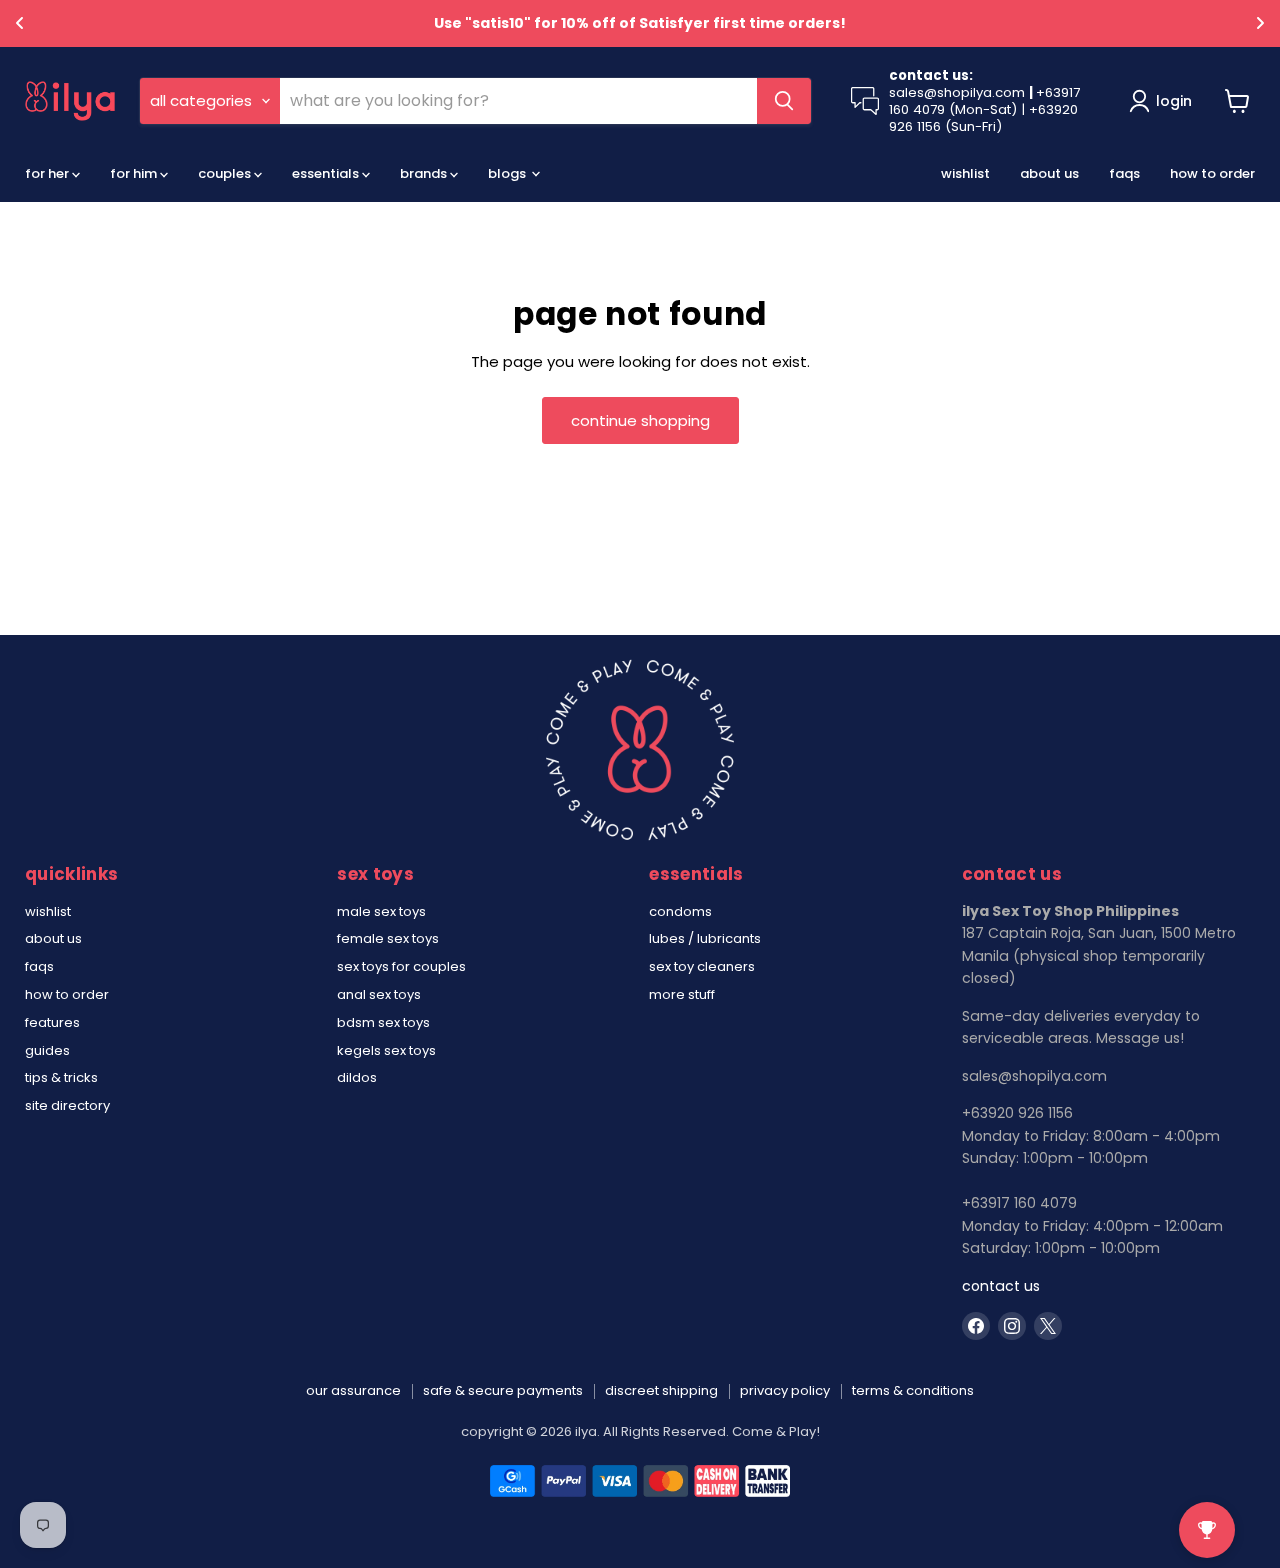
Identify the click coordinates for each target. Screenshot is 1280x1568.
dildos (357, 1077)
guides (47, 1050)
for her (48, 173)
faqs (1124, 173)
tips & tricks (61, 1077)
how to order (1212, 173)
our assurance (353, 1390)
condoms (680, 911)
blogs (508, 173)
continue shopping (640, 420)
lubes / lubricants (705, 938)
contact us (1001, 1286)
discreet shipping (661, 1390)
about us (1049, 173)
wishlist (965, 173)
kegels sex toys (386, 1050)
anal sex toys (379, 994)
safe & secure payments (503, 1390)
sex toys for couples (401, 966)
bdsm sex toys (383, 1022)
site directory (67, 1105)
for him (135, 173)
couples (226, 173)
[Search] (784, 101)
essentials (327, 173)
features (52, 1022)
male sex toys (381, 911)
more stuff (682, 994)
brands (425, 173)
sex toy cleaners (702, 966)
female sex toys (388, 938)
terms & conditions (913, 1390)
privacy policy (785, 1390)
